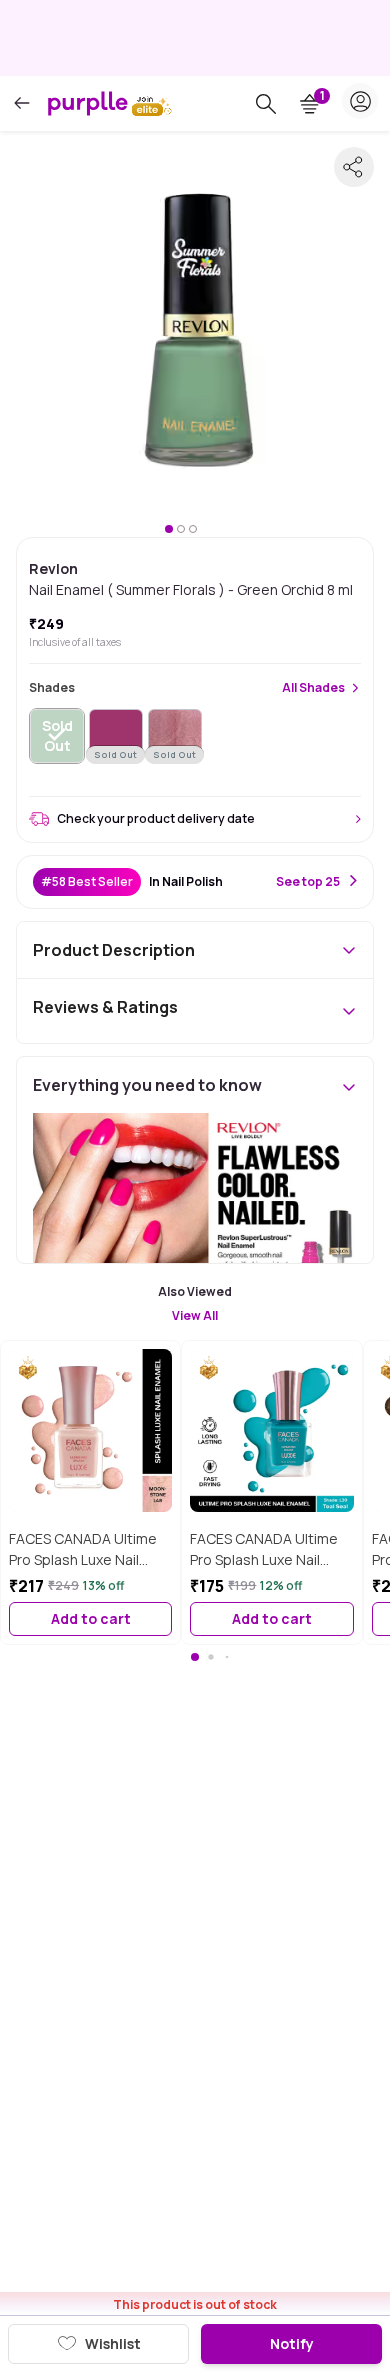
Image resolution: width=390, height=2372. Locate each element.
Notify (292, 2343)
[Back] (22, 103)
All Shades (313, 688)
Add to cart (91, 1618)
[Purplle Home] (88, 103)
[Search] (266, 104)
